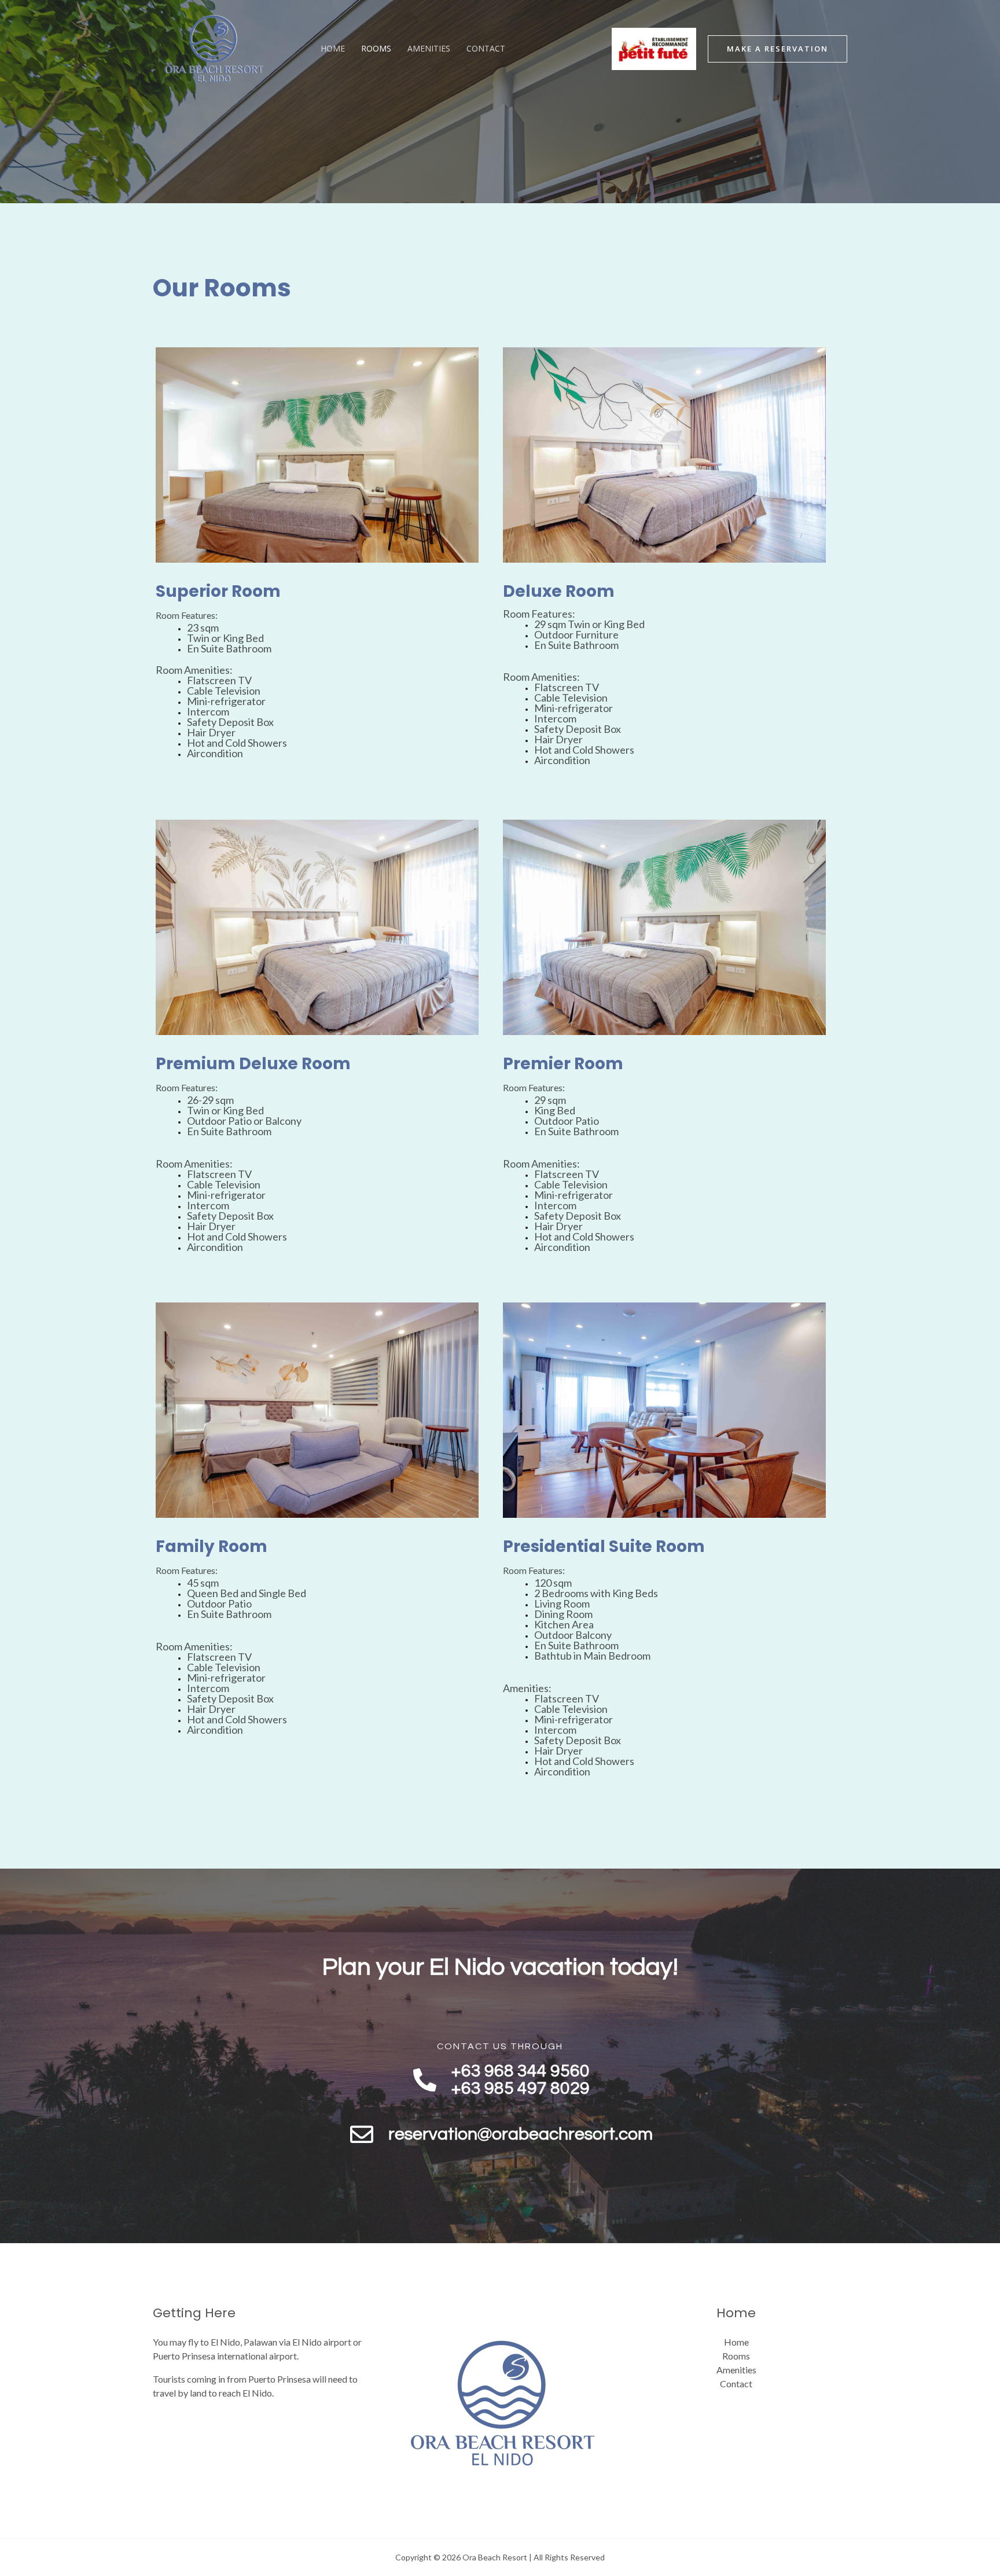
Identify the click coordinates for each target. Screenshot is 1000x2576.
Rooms (376, 48)
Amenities (429, 48)
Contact (486, 48)
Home (333, 48)
